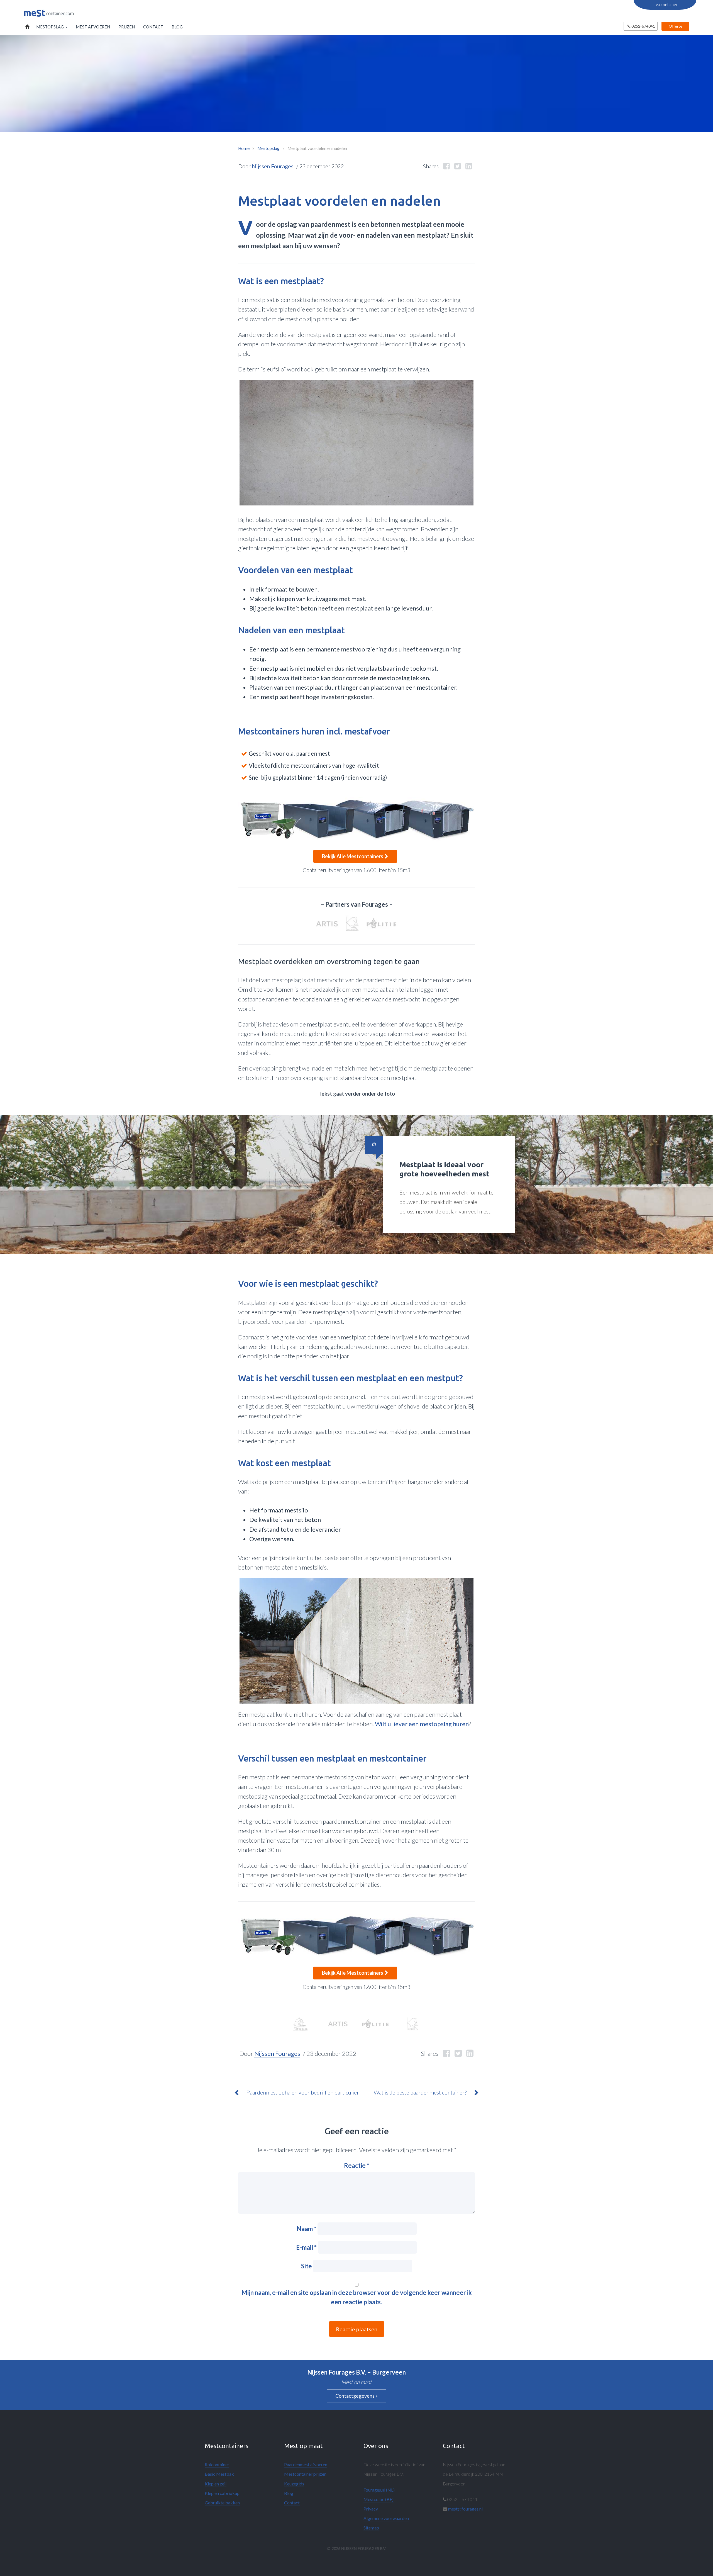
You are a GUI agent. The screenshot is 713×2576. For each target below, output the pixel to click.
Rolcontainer (217, 2464)
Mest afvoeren (93, 27)
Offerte (676, 26)
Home (26, 27)
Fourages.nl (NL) (379, 2490)
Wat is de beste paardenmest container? (420, 2092)
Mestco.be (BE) (379, 2499)
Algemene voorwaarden (386, 2518)
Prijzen (127, 27)
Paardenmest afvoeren (306, 2464)
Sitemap (371, 2528)
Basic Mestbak (219, 2474)
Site (307, 2266)
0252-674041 (643, 26)
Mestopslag (50, 27)
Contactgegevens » (356, 2396)
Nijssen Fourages (273, 166)
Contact (153, 27)
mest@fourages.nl (465, 2509)
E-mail (306, 2247)
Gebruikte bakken (222, 2503)
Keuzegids (294, 2484)
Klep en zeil (216, 2484)
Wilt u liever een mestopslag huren (422, 1724)
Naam (307, 2229)
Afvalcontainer (665, 5)
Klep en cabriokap (222, 2493)
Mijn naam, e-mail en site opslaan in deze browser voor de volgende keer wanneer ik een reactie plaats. (357, 2297)
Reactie (357, 2165)
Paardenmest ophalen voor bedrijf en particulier (303, 2092)
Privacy (371, 2509)
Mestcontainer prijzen (305, 2474)
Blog (177, 27)
